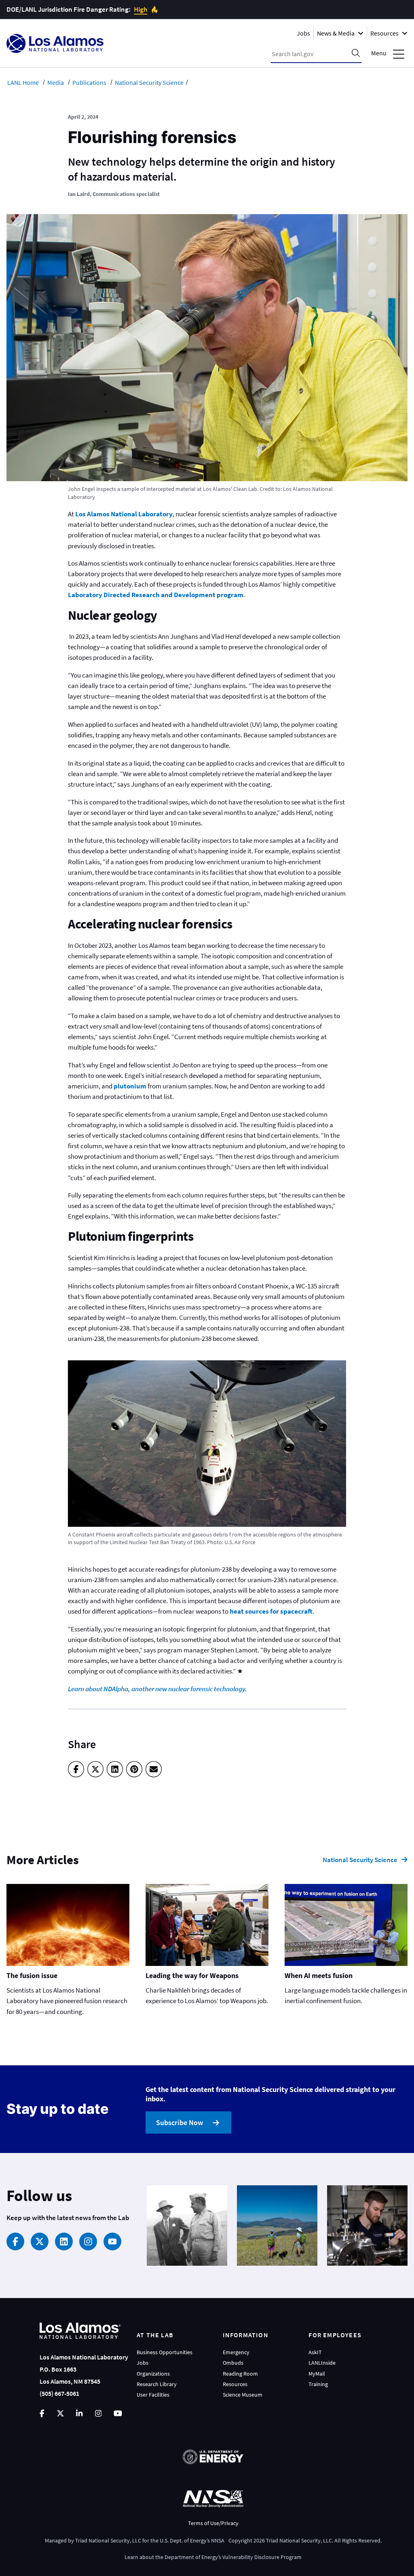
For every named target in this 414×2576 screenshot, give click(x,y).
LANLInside (322, 2363)
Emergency (236, 2352)
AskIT (315, 2352)
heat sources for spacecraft (270, 1611)
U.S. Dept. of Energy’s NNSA (192, 2540)
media (56, 82)
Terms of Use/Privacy (213, 2523)
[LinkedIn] (115, 1769)
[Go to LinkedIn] (79, 2413)
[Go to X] (60, 2413)
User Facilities (153, 2395)
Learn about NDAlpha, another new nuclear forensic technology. (157, 1689)
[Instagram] (88, 2241)
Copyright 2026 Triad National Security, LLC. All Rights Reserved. (305, 2540)
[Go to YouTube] (118, 2413)
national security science (149, 82)
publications (89, 82)
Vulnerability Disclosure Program (262, 2557)
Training (318, 2384)
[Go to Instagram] (98, 2413)
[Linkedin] (64, 2241)
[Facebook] (76, 1769)
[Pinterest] (134, 1769)
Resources (235, 2384)
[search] (356, 54)
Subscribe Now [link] (180, 2122)
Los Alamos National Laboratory (124, 514)
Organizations (153, 2374)
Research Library (157, 2384)
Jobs (303, 33)
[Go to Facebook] (42, 2413)
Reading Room (240, 2374)
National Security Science (360, 1860)
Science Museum (243, 2395)
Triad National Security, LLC (108, 2540)
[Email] (154, 1769)
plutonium (130, 1086)
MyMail (317, 2374)
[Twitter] (95, 1769)
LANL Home (23, 82)
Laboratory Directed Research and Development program (156, 595)
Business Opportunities (165, 2352)
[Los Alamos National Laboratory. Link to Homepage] (55, 43)
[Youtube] (112, 2241)
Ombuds (233, 2363)
